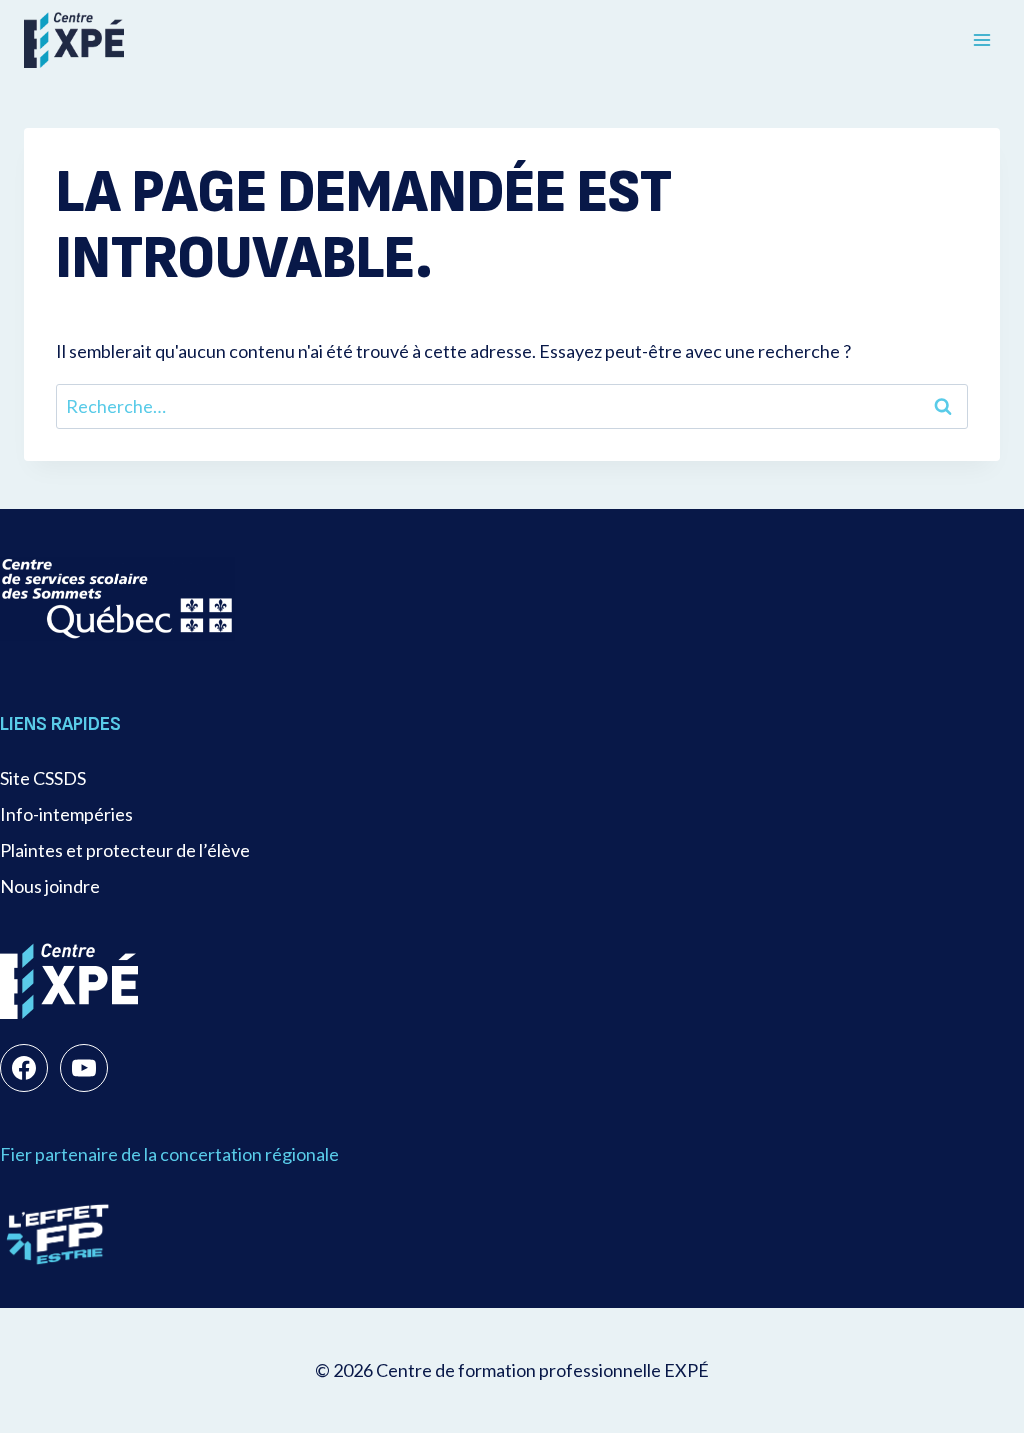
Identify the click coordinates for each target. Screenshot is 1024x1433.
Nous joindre (50, 886)
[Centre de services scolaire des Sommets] (117, 598)
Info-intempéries (66, 814)
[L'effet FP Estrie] (58, 1234)
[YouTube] (84, 1068)
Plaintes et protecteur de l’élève (125, 850)
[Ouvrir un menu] (981, 39)
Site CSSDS (43, 778)
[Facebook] (24, 1068)
